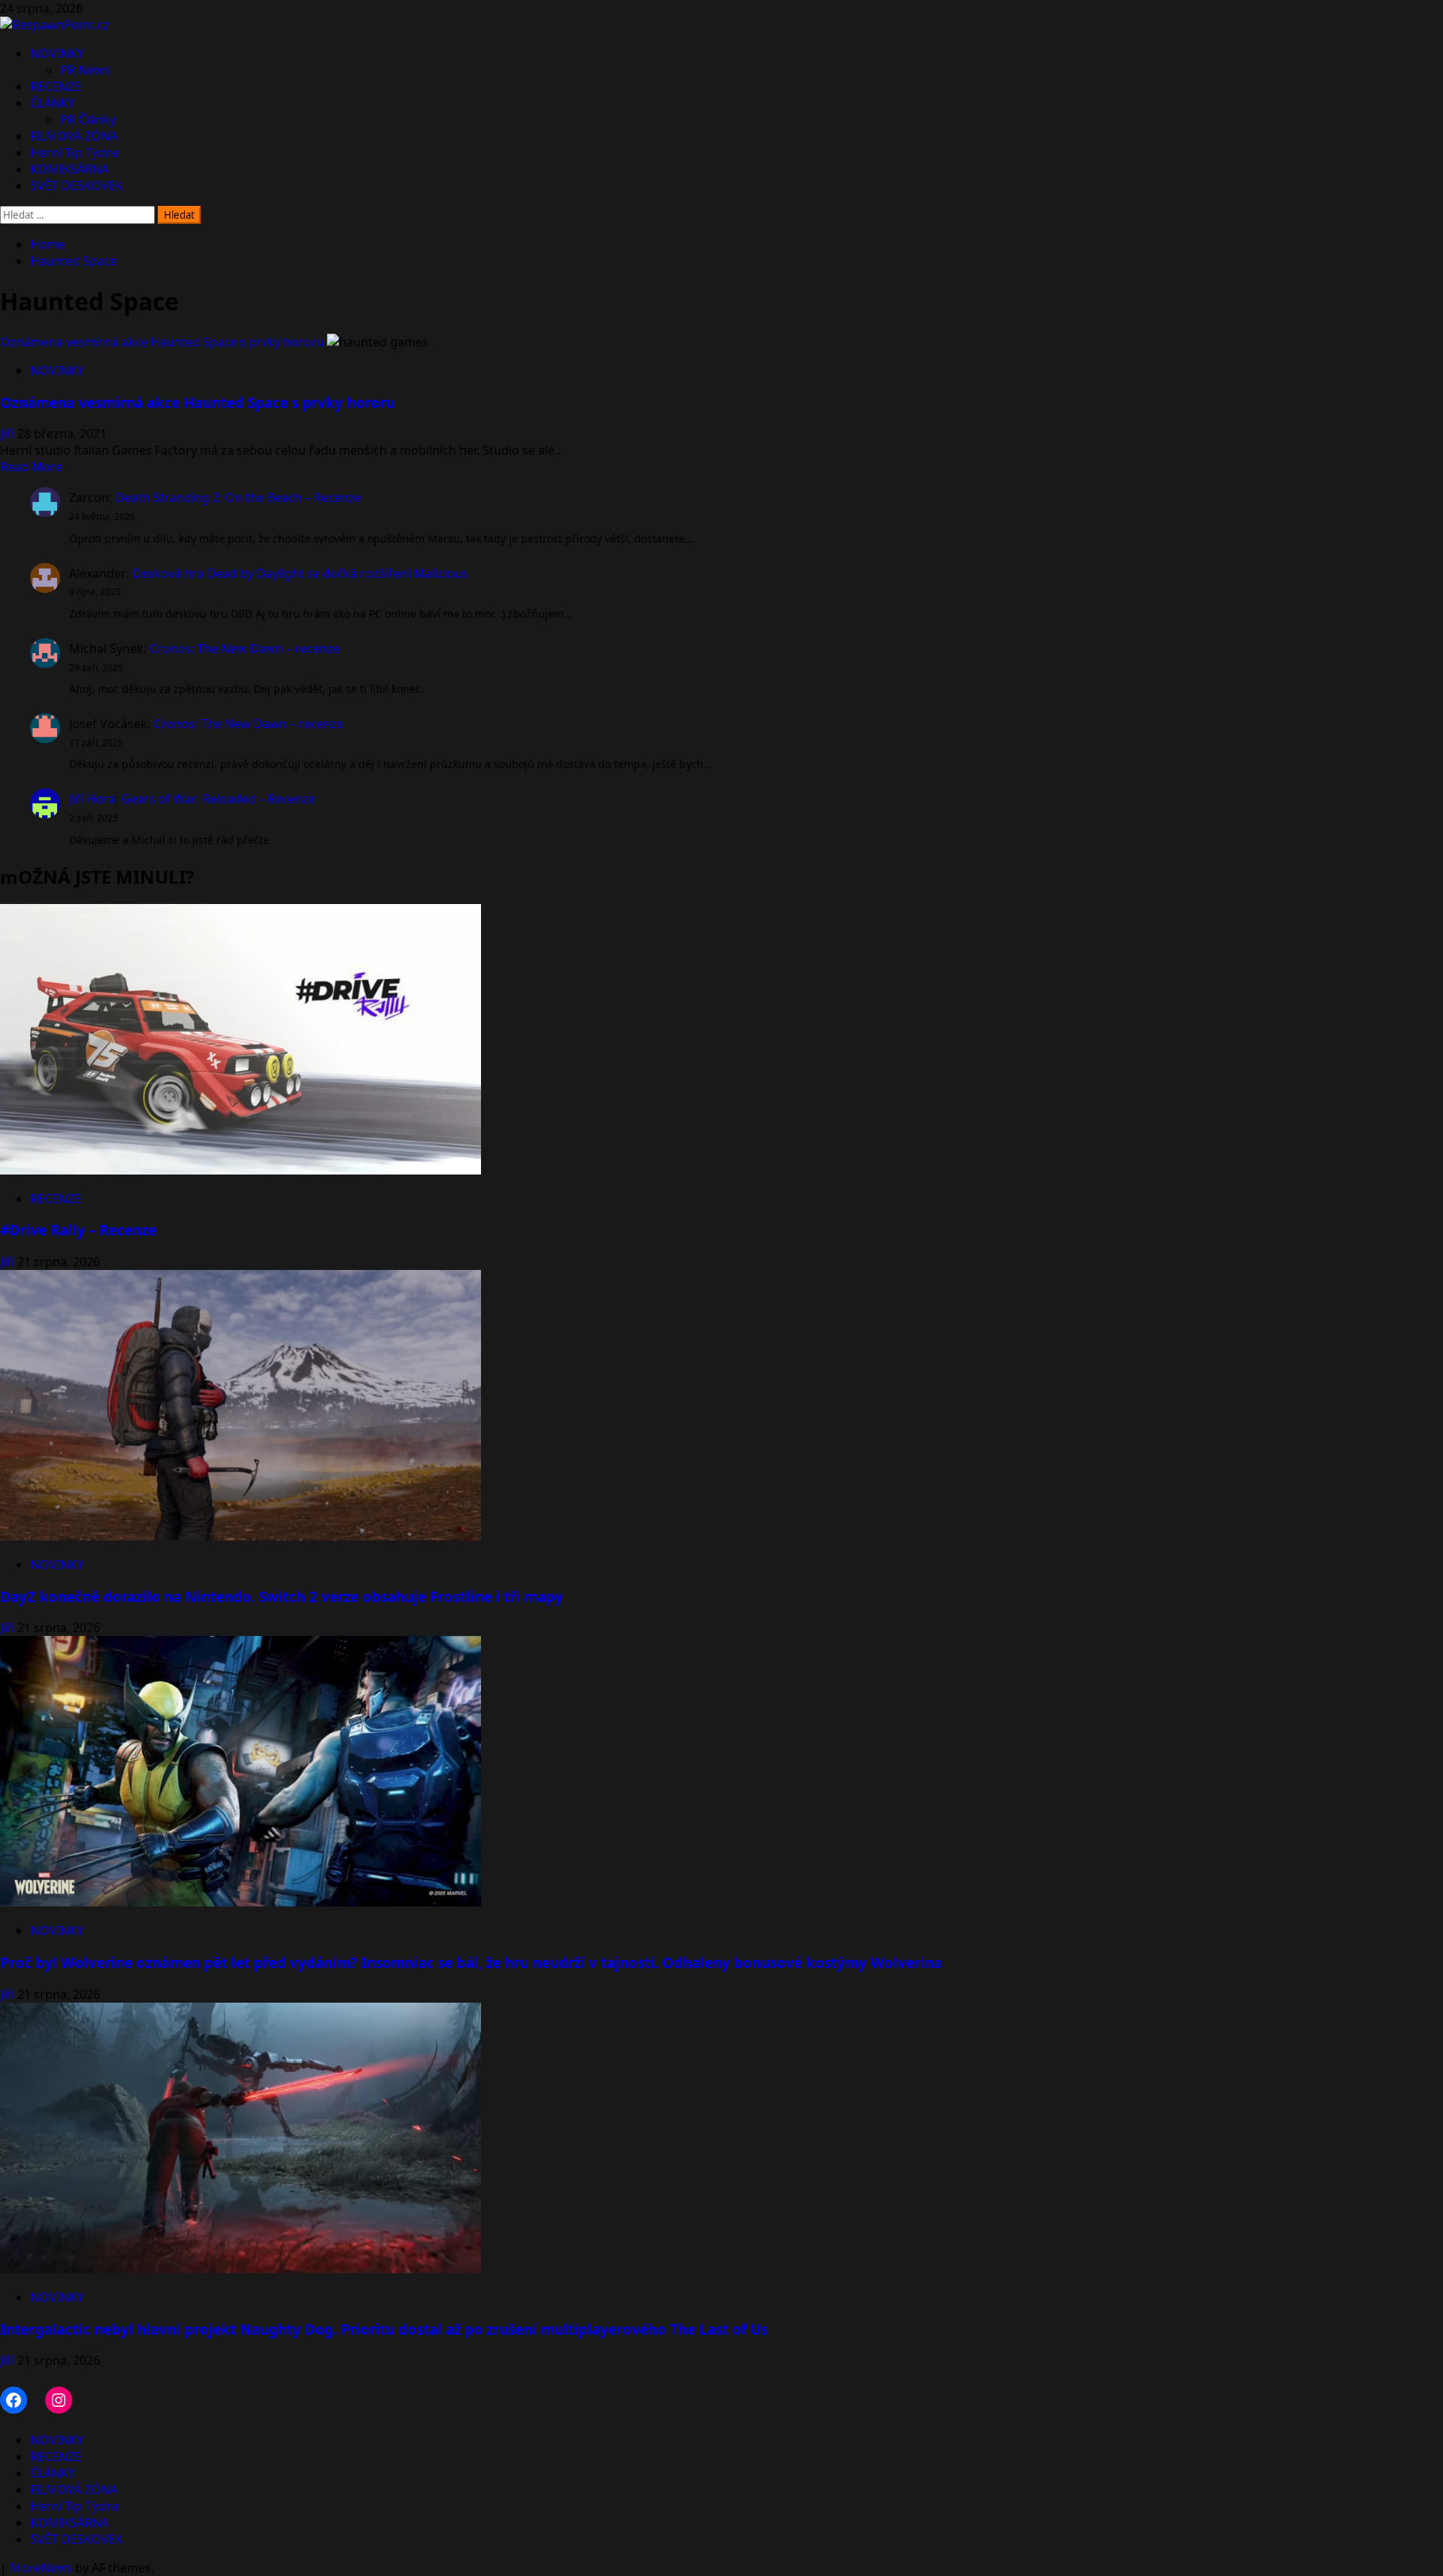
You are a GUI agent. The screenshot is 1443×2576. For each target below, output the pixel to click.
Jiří (9, 434)
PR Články (88, 119)
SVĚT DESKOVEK (76, 186)
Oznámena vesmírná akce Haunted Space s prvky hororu (162, 342)
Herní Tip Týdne (75, 153)
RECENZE (56, 86)
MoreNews (41, 2568)
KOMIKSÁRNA (69, 169)
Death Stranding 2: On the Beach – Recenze (238, 497)
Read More (31, 467)
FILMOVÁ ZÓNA (74, 136)
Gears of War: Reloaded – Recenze (218, 799)
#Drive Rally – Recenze (78, 1230)
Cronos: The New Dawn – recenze (245, 649)
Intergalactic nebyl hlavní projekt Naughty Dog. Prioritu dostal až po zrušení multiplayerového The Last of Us (384, 2329)
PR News (85, 70)
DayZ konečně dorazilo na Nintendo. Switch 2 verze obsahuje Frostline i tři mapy (281, 1596)
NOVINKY (57, 53)
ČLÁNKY (52, 103)
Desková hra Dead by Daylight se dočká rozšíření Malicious (300, 573)
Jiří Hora (92, 799)
